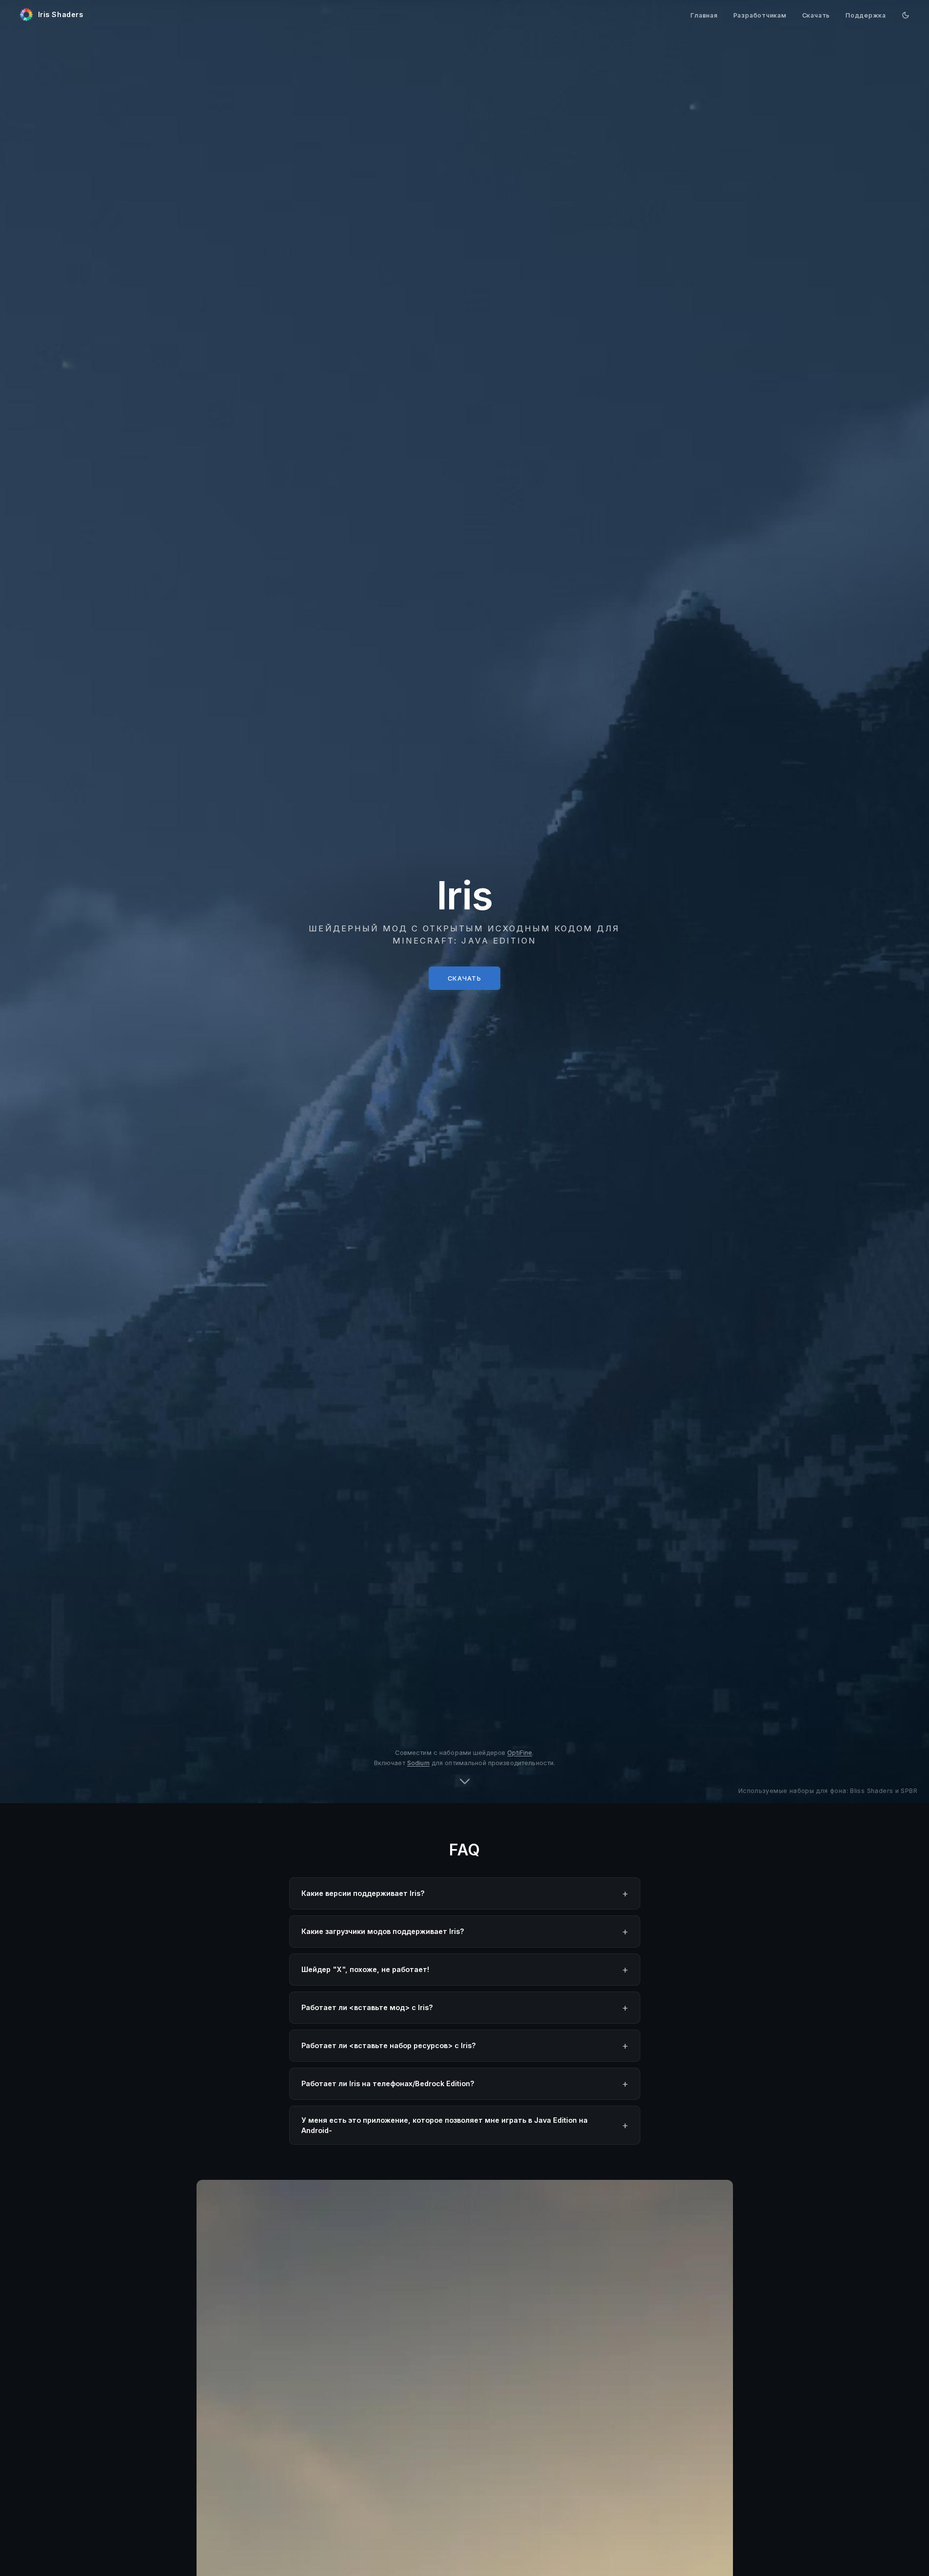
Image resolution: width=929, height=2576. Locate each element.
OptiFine (520, 1753)
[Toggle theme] (906, 15)
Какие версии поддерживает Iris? (363, 1893)
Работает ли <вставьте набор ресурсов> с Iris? (389, 2045)
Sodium (418, 1763)
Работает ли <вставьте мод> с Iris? (367, 2007)
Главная (704, 15)
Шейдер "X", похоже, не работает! (365, 1969)
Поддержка (866, 15)
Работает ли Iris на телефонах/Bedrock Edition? (388, 2083)
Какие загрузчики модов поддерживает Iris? (383, 1931)
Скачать (816, 15)
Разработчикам (760, 15)
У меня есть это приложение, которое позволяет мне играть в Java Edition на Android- (445, 2125)
